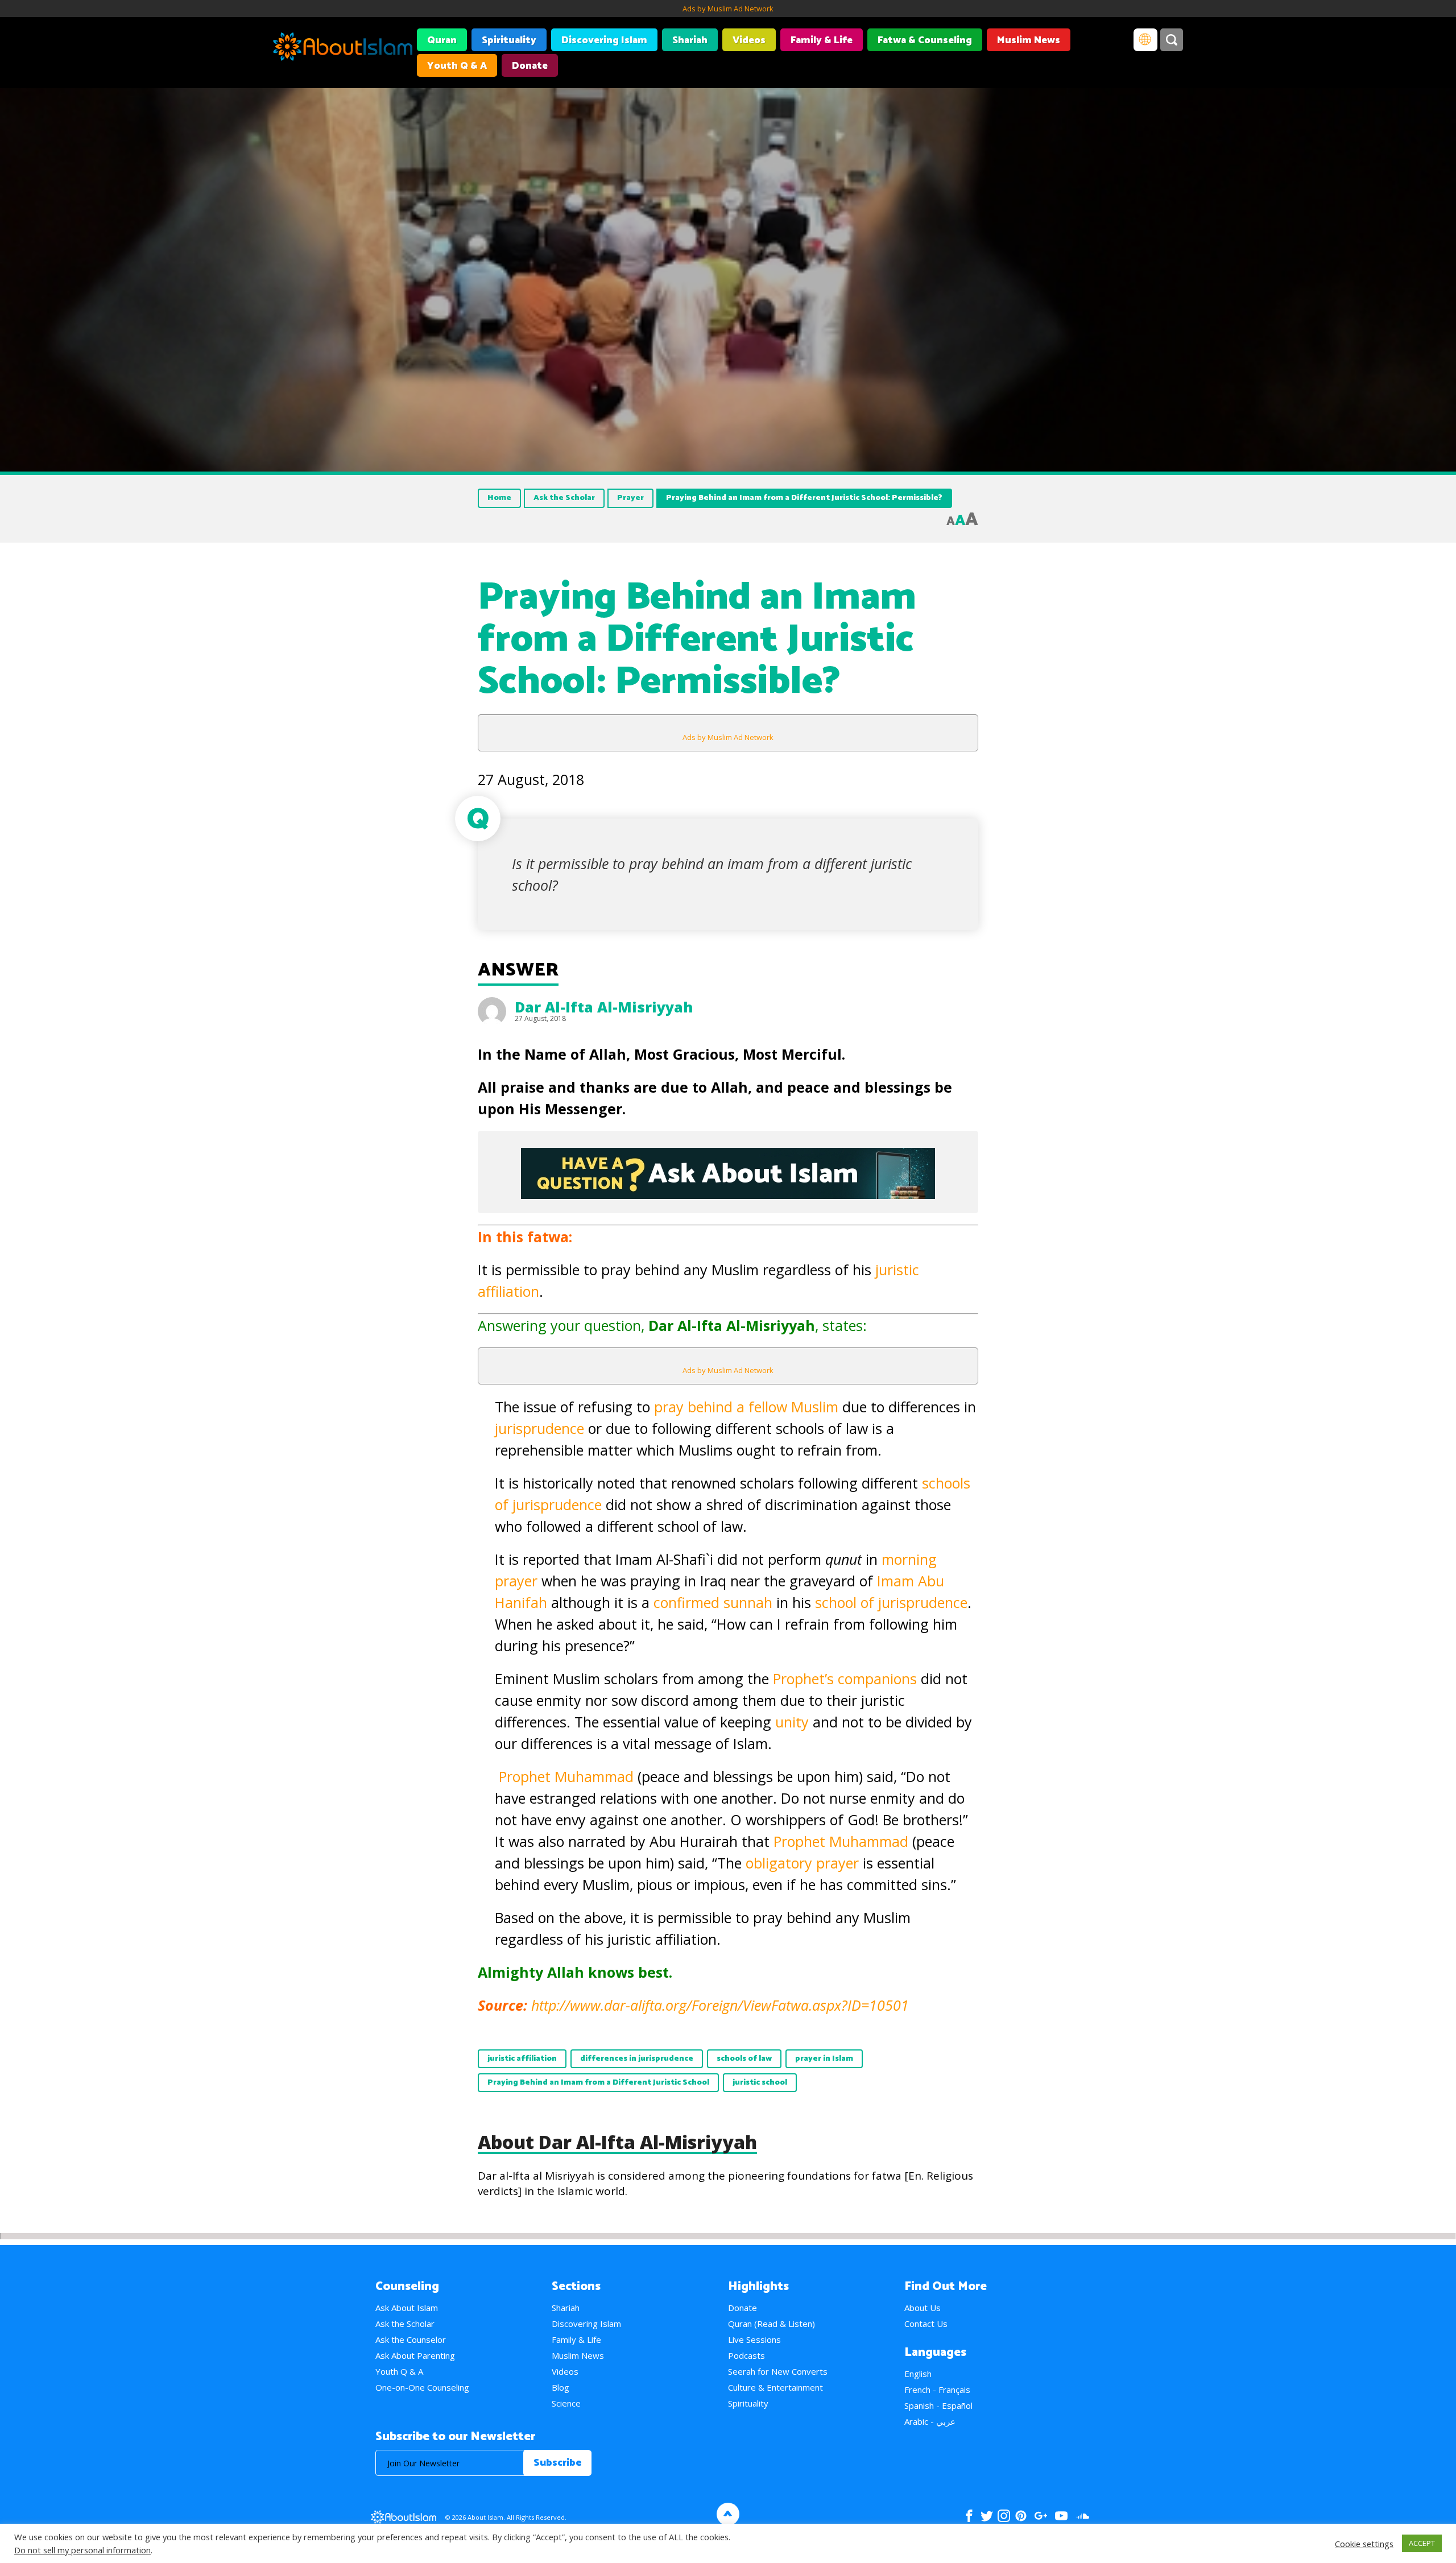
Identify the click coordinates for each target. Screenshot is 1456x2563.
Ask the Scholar (564, 498)
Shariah (690, 40)
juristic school (760, 2083)
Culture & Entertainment (775, 2387)
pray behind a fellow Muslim (746, 1407)
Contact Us (926, 2324)
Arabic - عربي (930, 2421)
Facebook (969, 2516)
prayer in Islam (824, 2059)
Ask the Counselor (411, 2339)
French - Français (937, 2390)
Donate (530, 66)
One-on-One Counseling (422, 2387)
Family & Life (822, 40)
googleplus (1041, 2516)
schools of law (744, 2059)
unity (794, 1722)
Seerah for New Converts (778, 2371)
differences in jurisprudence (637, 2059)
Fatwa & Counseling (925, 40)
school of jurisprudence (891, 1602)
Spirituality (509, 40)
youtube (1061, 2516)
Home (499, 498)
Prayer (630, 498)
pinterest (1021, 2516)
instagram (1004, 2516)
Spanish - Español (938, 2405)
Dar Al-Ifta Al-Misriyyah (604, 1007)
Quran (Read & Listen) (772, 2324)
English (918, 2374)
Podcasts (746, 2355)
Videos (749, 40)
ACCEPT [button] (1422, 2543)
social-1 (1083, 2516)
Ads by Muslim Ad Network (728, 9)
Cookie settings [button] (1364, 2544)
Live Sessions (754, 2339)
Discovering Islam (604, 40)
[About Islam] (343, 48)
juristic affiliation (522, 2059)
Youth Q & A (457, 66)
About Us (923, 2308)
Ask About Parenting (415, 2355)
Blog (561, 2387)
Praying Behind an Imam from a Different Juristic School (598, 2083)
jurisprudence (541, 1428)
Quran (442, 40)
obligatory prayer (802, 1863)
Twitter (986, 2516)
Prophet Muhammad (566, 1776)
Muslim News (1029, 40)
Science (566, 2403)
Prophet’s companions (847, 1679)
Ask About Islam (407, 2308)
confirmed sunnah (711, 1602)
